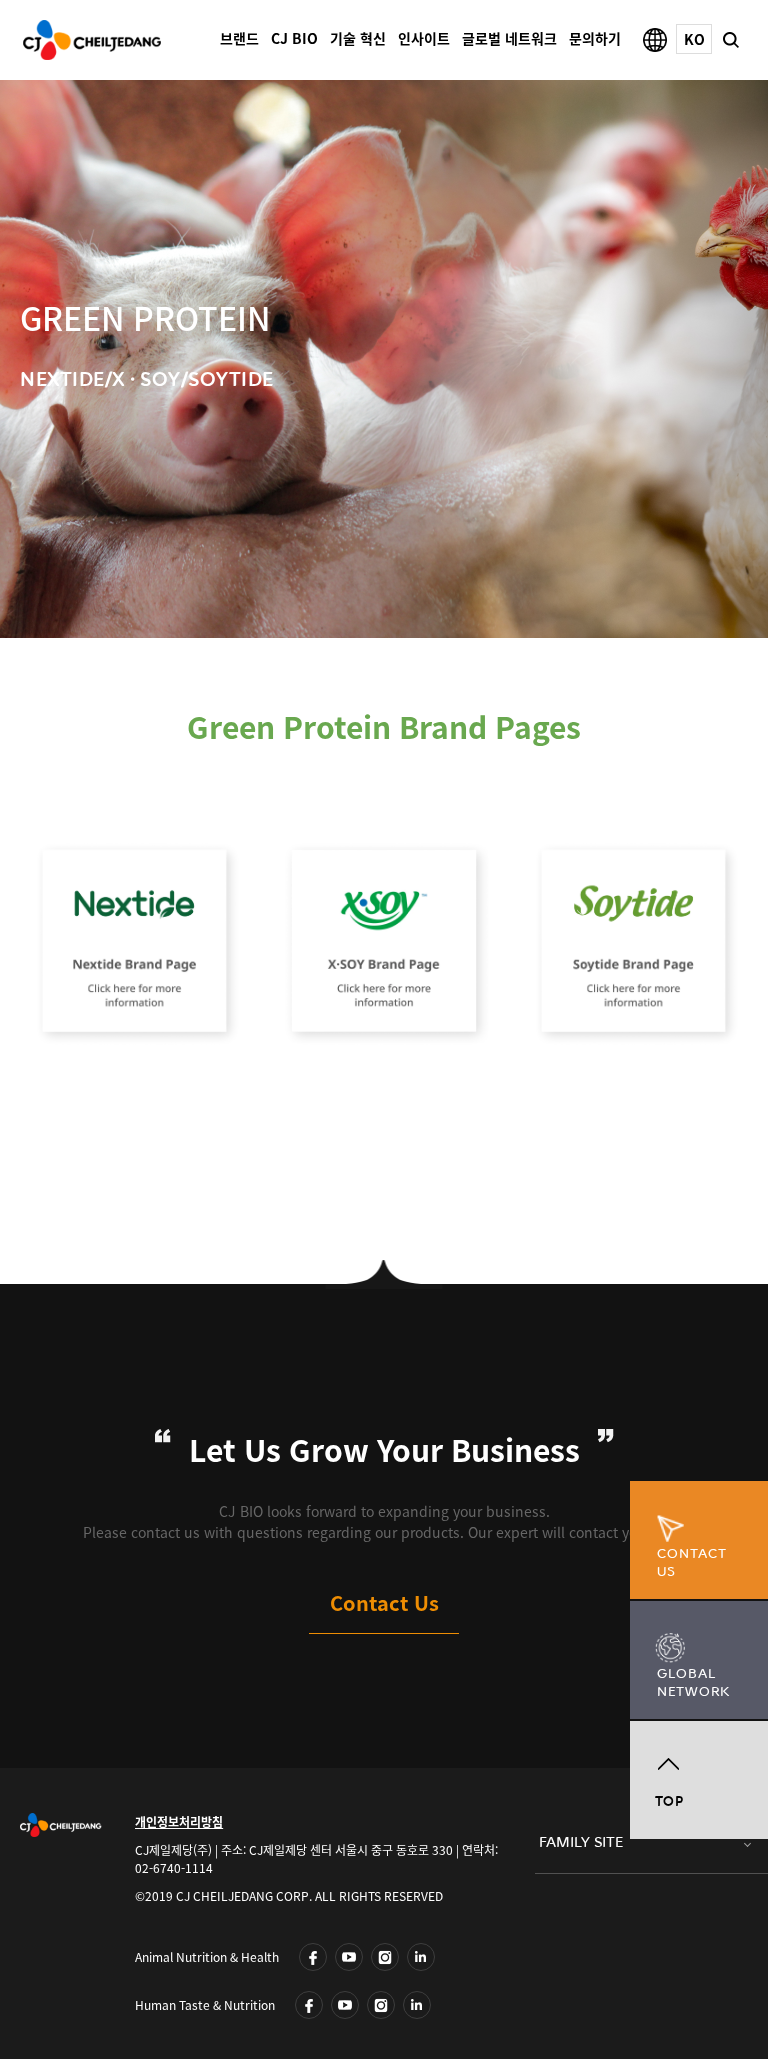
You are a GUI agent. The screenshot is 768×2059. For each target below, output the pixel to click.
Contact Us (384, 1602)
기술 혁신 (358, 38)
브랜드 (239, 38)
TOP (669, 1801)
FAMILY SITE (581, 1842)
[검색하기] (730, 37)
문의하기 (595, 38)
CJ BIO (294, 38)
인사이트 (424, 38)
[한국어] (694, 39)
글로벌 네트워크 (509, 38)
